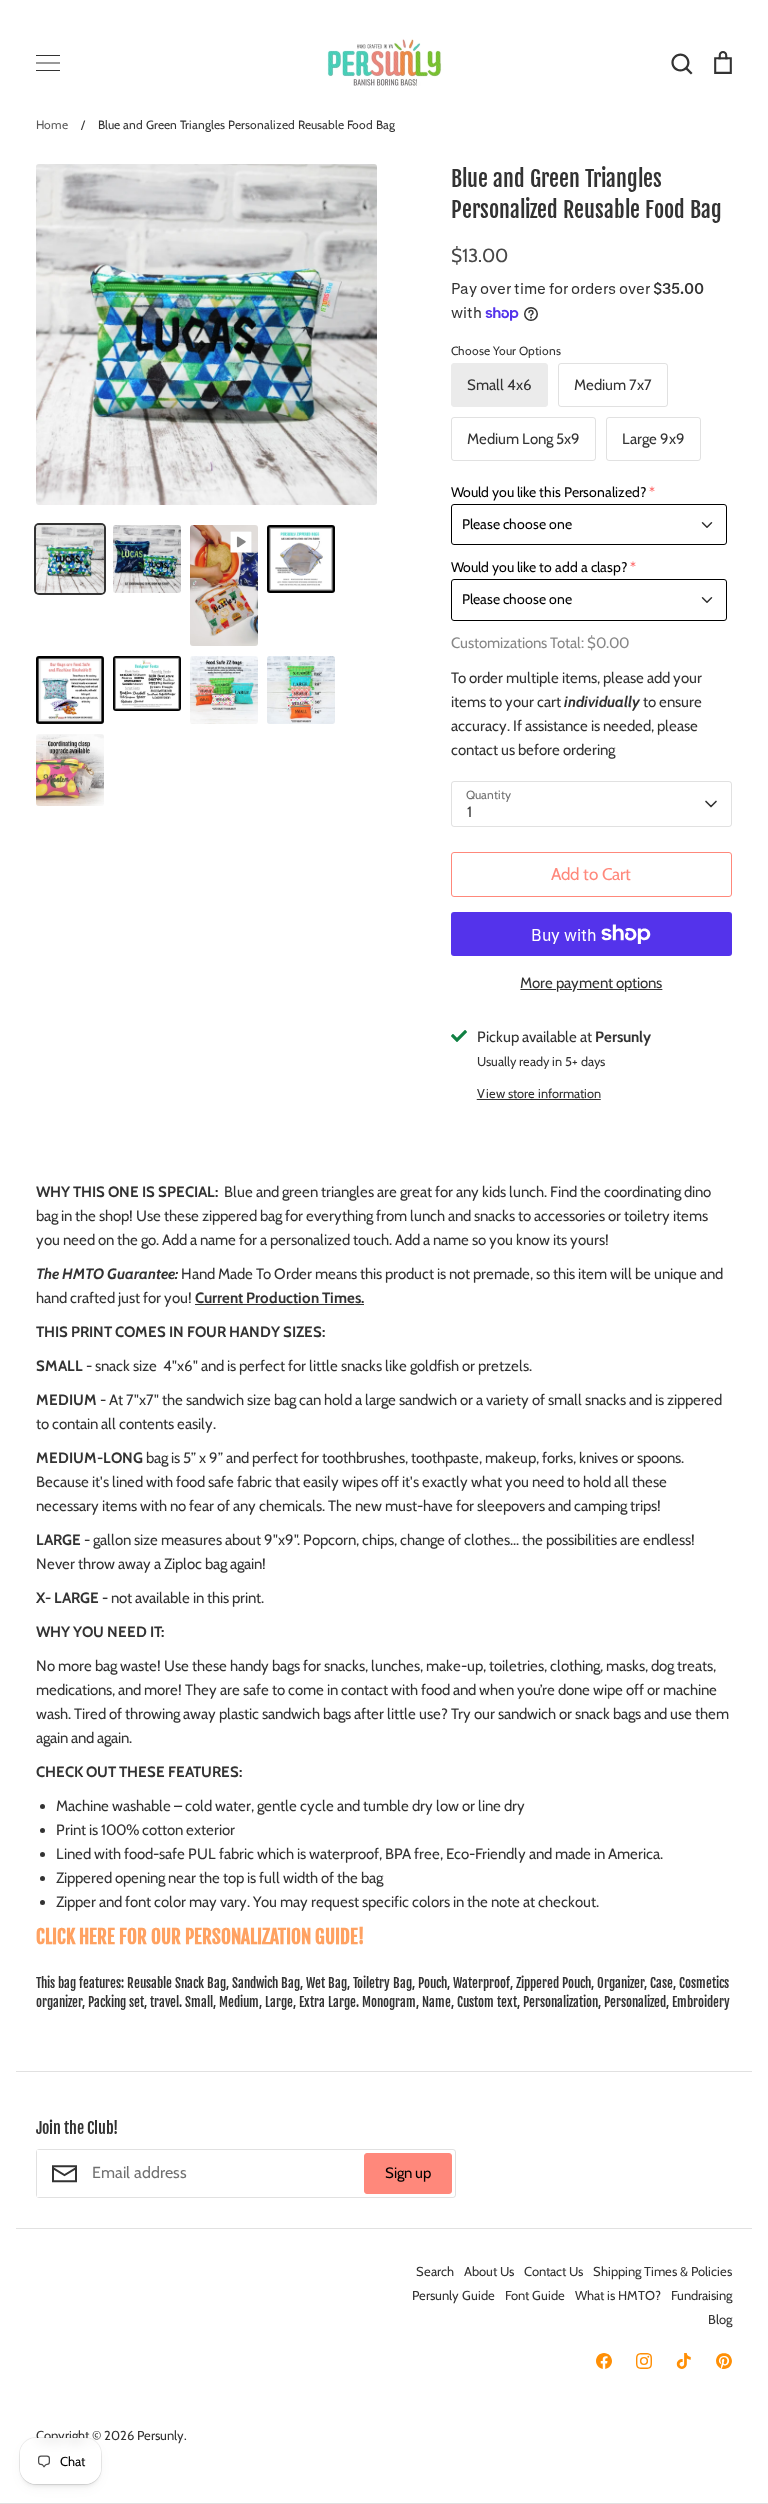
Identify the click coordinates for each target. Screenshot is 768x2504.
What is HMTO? (618, 2295)
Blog (720, 2319)
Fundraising (701, 2295)
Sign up (408, 2173)
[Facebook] (604, 2361)
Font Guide (535, 2295)
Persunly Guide (453, 2295)
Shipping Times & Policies (662, 2271)
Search (435, 2271)
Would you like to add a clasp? (539, 567)
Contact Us (553, 2271)
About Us (489, 2271)
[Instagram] (644, 2361)
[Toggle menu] (48, 63)
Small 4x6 (499, 385)
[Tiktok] (684, 2361)
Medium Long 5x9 (523, 439)
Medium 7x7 (613, 385)
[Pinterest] (724, 2361)
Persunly (160, 2435)
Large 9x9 (653, 439)
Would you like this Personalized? (548, 492)
